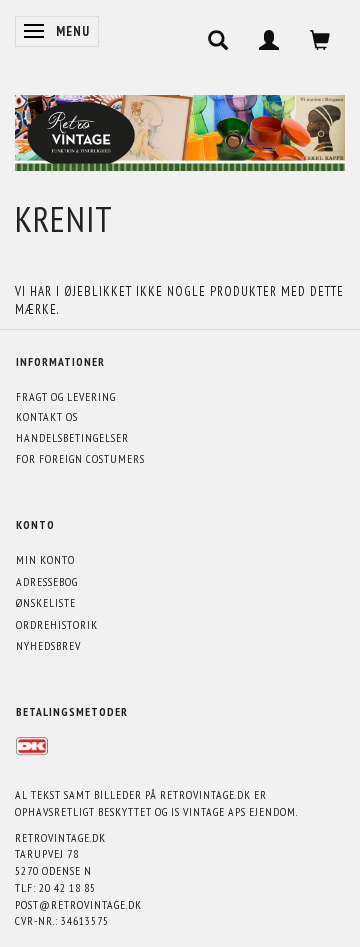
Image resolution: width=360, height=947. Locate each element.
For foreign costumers (80, 458)
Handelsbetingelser (72, 437)
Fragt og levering (66, 396)
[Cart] (320, 40)
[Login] (269, 40)
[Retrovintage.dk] (180, 128)
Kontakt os (47, 416)
